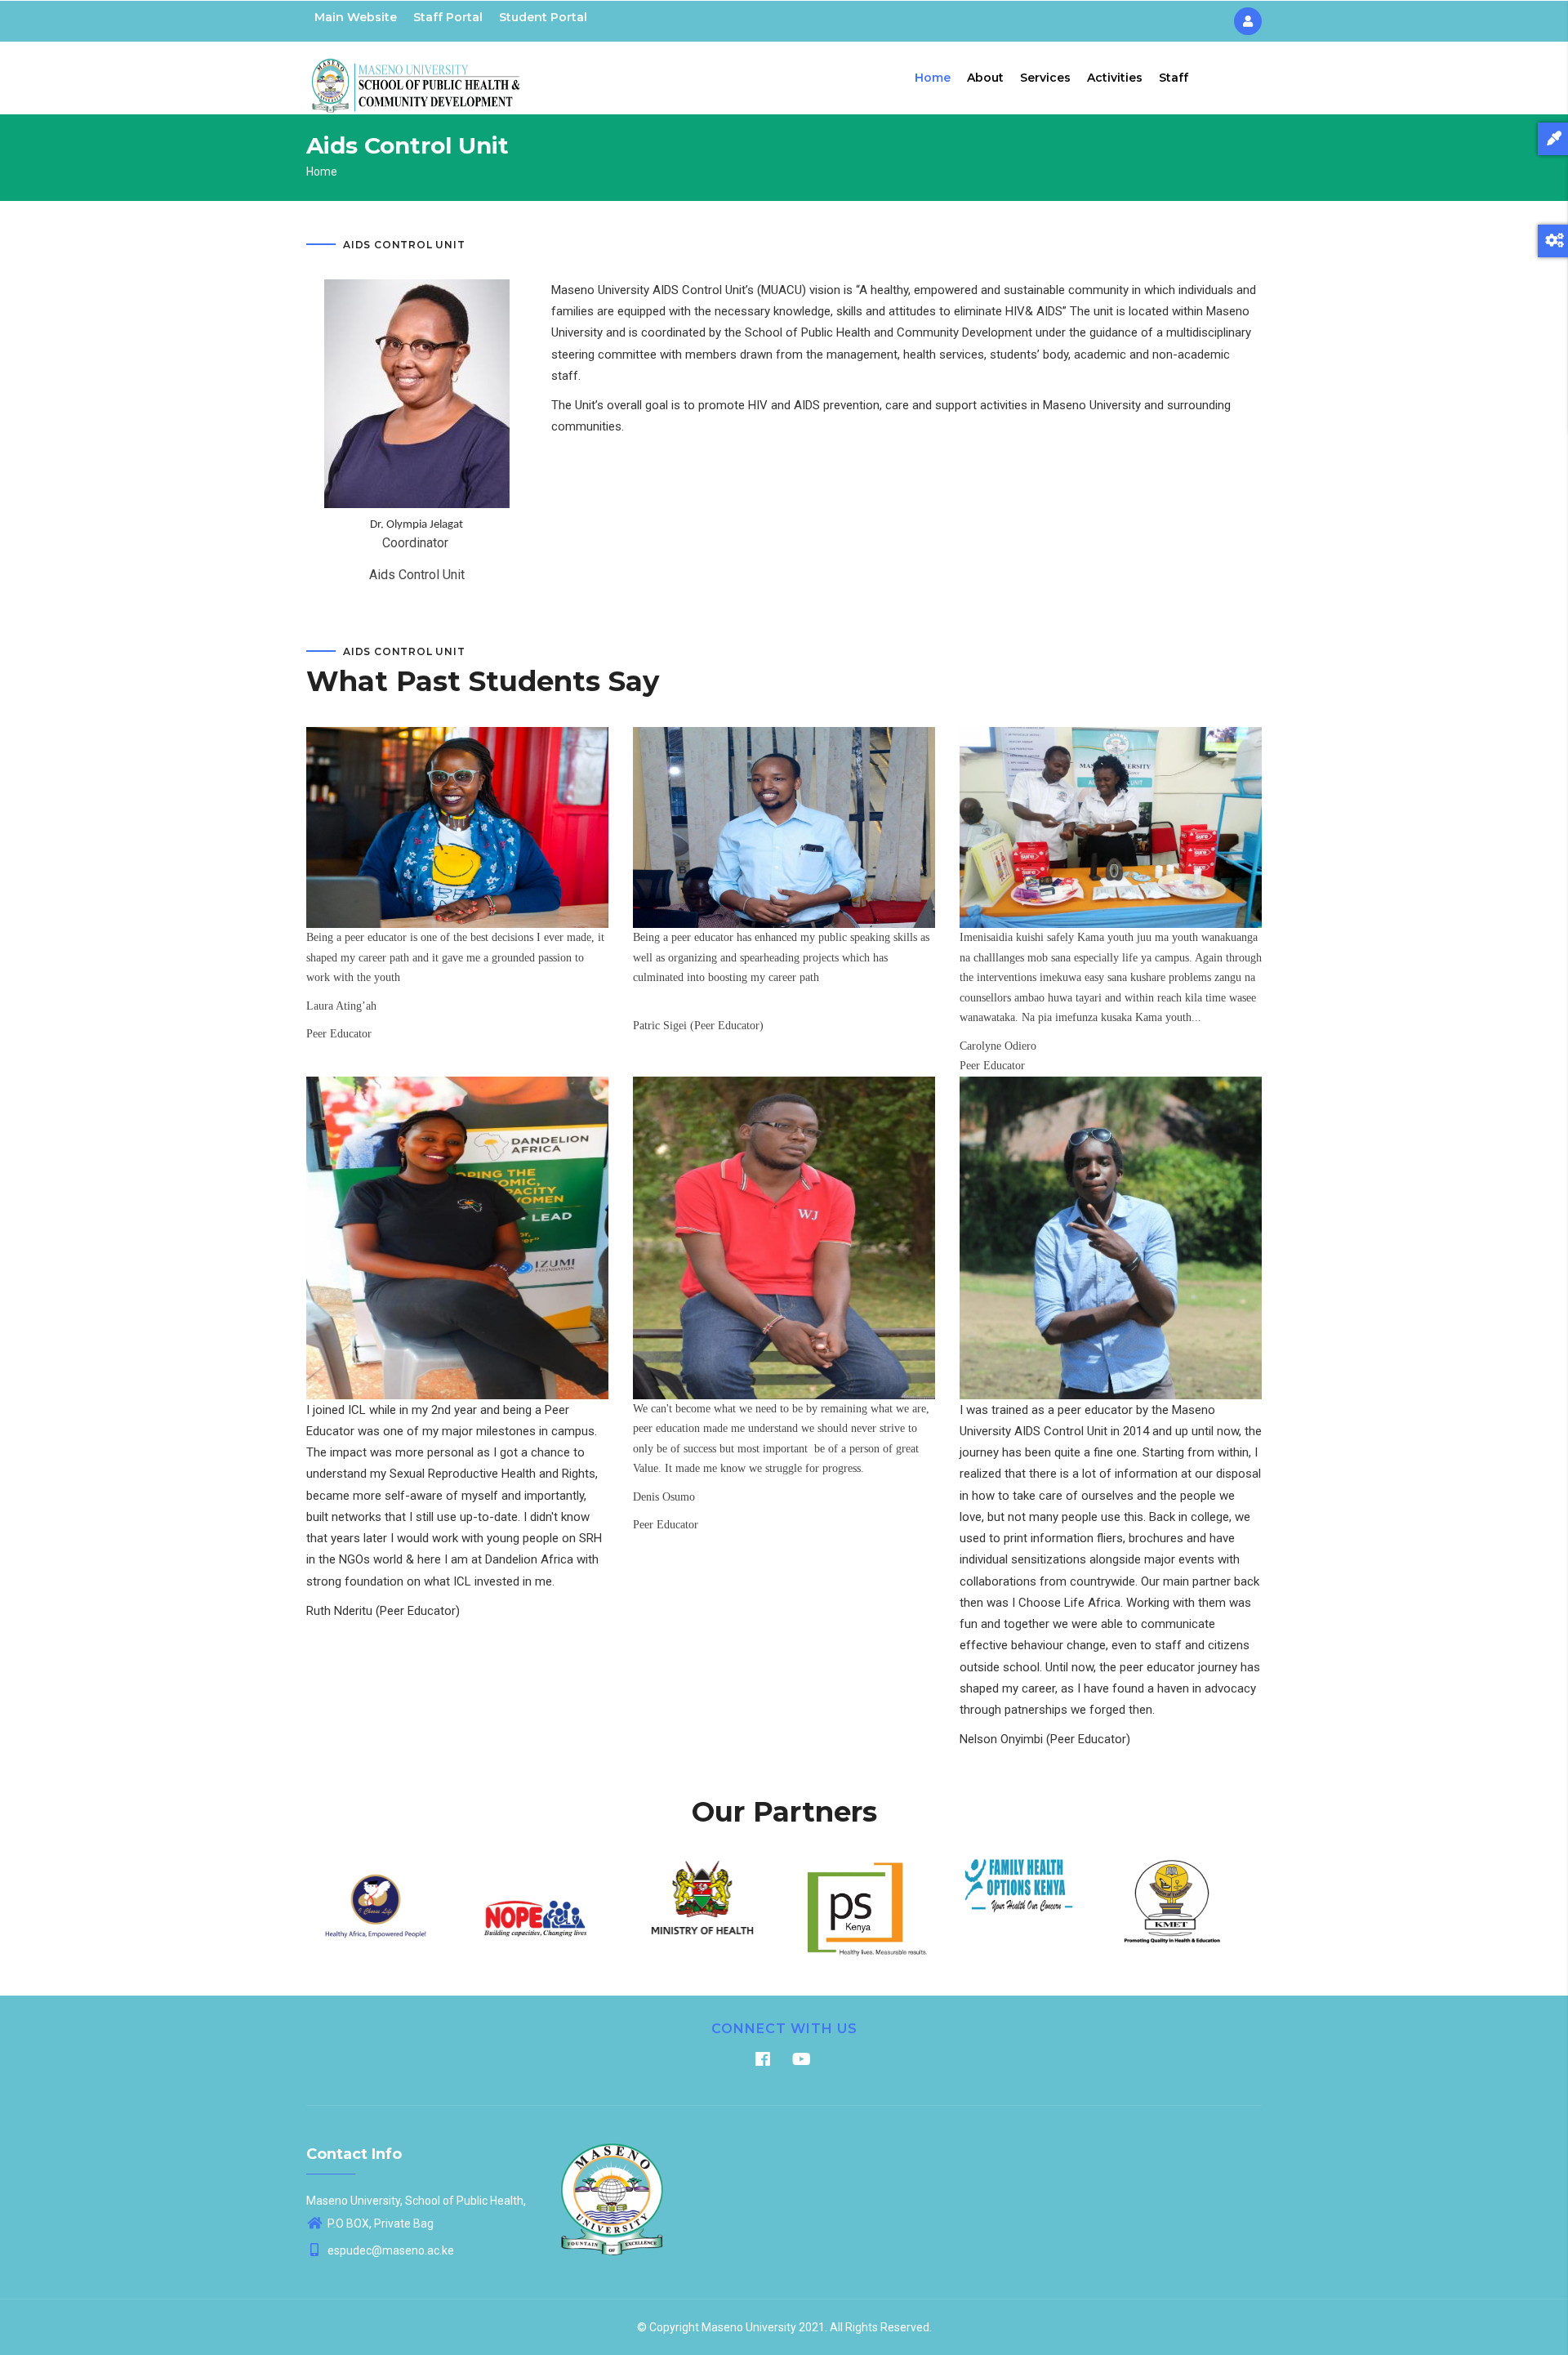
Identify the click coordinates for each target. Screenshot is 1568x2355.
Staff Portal (448, 17)
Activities (1115, 78)
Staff (1174, 78)
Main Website (356, 17)
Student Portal (543, 17)
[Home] (416, 74)
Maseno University (749, 2327)
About (985, 78)
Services (1045, 78)
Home (933, 78)
